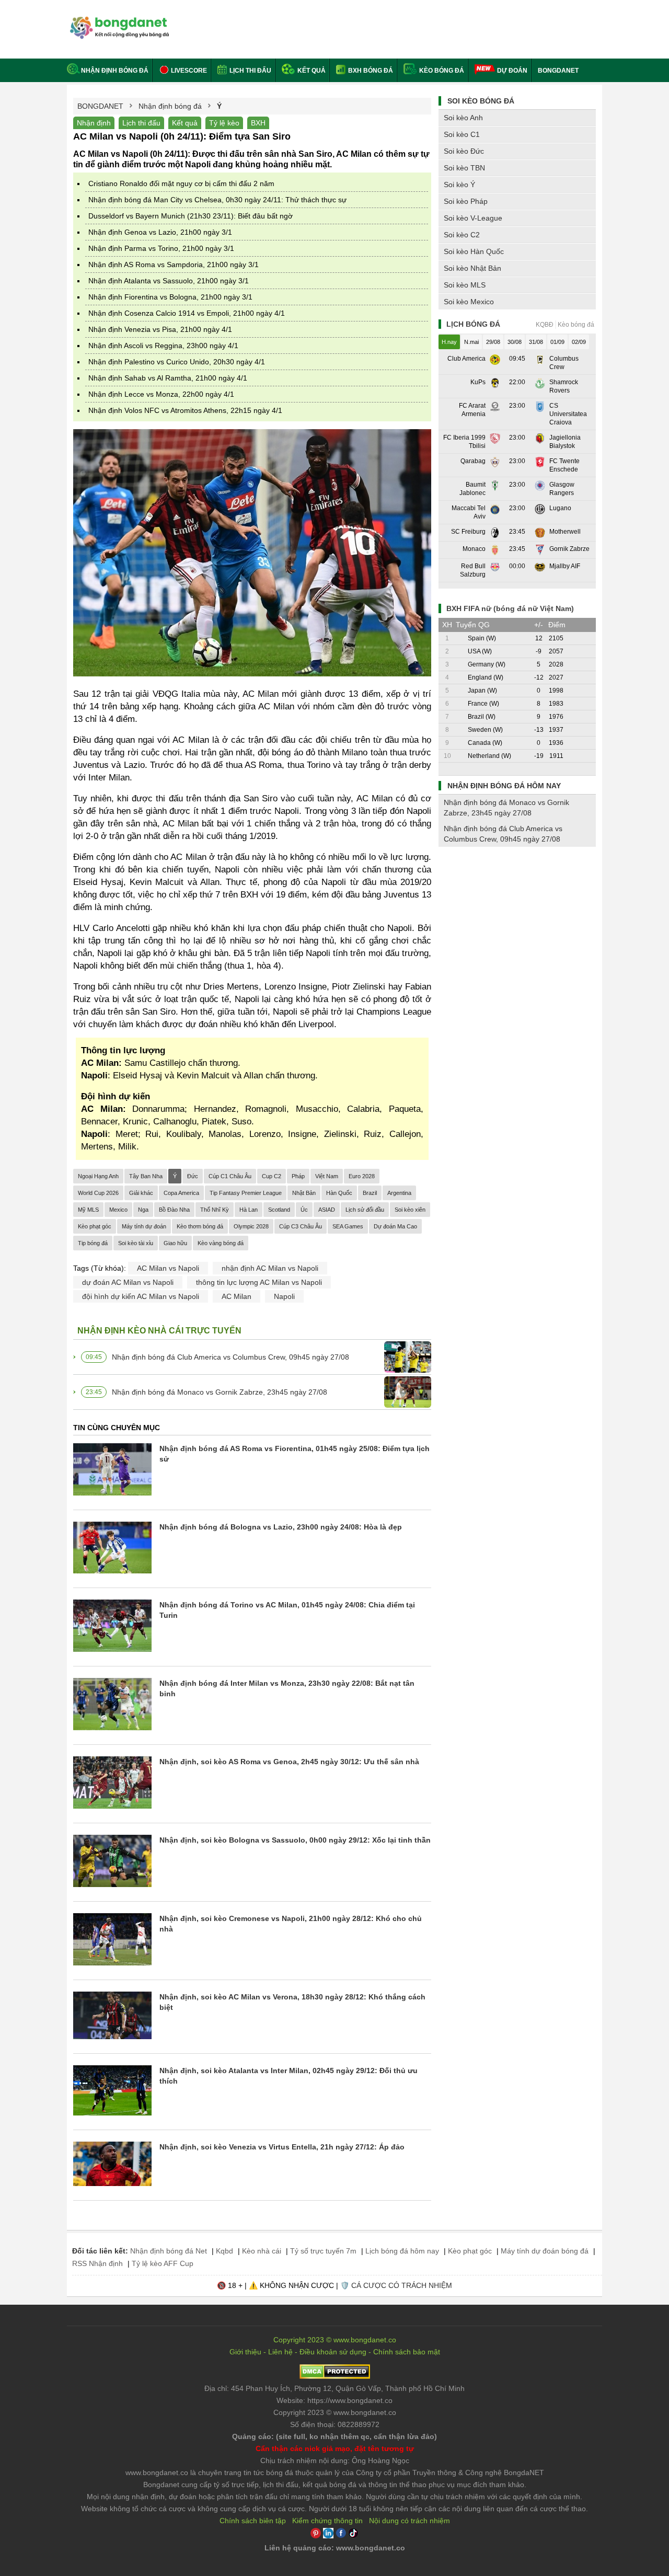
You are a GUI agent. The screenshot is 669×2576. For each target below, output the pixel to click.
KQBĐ (545, 325)
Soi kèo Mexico (469, 302)
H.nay (449, 342)
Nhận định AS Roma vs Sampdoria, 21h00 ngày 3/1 (174, 264)
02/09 (579, 342)
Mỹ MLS (88, 1210)
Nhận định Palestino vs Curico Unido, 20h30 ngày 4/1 (177, 362)
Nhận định (94, 123)
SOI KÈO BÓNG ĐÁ (481, 101)
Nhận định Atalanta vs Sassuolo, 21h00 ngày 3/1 (169, 281)
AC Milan (237, 1296)
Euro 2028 (362, 1176)
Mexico (118, 1210)
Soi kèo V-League (473, 218)
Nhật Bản (304, 1193)
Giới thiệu (245, 2352)
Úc (304, 1210)
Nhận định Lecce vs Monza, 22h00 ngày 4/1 (161, 394)
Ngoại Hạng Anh (98, 1176)
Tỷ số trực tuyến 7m (323, 2251)
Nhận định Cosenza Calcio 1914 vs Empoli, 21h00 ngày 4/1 (187, 313)
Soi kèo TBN (464, 168)
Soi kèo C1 (462, 134)
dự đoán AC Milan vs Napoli (128, 1282)
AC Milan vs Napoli (168, 1268)
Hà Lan (249, 1210)
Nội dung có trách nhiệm (410, 2521)
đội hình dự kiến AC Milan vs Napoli (141, 1296)
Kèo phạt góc (95, 1226)
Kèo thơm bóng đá (200, 1226)
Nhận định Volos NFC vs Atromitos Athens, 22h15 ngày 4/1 (185, 410)
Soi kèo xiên (410, 1210)
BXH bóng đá (370, 71)
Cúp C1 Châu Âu (230, 1176)
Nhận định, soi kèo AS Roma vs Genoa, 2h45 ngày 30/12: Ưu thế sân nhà (289, 1762)
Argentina (399, 1193)
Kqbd (224, 2251)
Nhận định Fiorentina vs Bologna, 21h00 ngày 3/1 (170, 297)
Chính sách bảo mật (407, 2352)
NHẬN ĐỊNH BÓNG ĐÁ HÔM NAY (504, 786)
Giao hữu (175, 1243)
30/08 (515, 342)
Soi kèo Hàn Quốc (474, 251)
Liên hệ (280, 2352)
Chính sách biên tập (253, 2521)
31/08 (536, 342)
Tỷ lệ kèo (224, 123)
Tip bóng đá (93, 1243)
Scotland (279, 1210)
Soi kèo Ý (459, 185)
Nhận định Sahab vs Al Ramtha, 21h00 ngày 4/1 (168, 378)
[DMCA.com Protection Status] (335, 2376)
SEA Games (348, 1226)
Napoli (284, 1296)
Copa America (181, 1193)
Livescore (188, 71)
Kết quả (311, 71)
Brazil (370, 1193)
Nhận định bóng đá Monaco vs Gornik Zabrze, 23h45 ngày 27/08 (220, 1392)
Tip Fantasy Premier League (246, 1193)
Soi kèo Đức (464, 151)
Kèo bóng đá (441, 71)
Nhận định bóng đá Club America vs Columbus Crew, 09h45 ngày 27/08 (230, 1357)
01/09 (557, 342)
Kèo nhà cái (262, 2251)
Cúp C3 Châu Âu (301, 1226)
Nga (143, 1210)
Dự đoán (512, 71)
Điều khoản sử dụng (333, 2352)
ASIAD (327, 1210)
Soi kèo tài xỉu (136, 1243)
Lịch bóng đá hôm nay (402, 2251)
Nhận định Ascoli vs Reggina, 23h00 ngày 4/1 (163, 346)
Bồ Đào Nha (174, 1210)
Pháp (298, 1176)
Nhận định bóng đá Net (169, 2251)
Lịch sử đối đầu (365, 1210)
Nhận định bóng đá (115, 71)
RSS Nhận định (97, 2263)
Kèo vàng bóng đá (221, 1243)
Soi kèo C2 (462, 235)
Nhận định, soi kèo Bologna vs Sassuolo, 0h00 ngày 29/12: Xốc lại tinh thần (295, 1840)
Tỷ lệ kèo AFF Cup (163, 2263)
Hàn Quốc (339, 1193)
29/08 (493, 342)
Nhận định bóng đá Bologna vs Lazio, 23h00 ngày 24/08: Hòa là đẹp (281, 1527)
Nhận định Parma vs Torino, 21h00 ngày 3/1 (161, 248)
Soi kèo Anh (463, 118)
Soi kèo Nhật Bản (472, 268)
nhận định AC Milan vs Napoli (270, 1268)
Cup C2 (272, 1176)
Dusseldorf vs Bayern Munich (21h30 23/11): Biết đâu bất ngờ (191, 216)
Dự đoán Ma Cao (395, 1226)
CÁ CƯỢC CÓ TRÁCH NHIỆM (402, 2285)
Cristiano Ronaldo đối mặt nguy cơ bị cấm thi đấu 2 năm (181, 183)
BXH (258, 123)
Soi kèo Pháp (466, 201)
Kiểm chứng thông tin (327, 2521)
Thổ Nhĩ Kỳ (215, 1210)
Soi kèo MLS (465, 285)
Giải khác (141, 1193)
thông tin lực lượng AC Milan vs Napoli (259, 1282)
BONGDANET (558, 71)
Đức (193, 1176)
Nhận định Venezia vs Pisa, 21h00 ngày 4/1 (160, 329)
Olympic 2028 (251, 1226)
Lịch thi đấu (250, 71)
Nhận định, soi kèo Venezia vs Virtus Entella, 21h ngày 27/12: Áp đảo (282, 2147)
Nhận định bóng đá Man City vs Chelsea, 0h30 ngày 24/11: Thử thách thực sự (217, 200)
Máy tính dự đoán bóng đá (545, 2251)
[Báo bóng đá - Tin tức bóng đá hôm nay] (118, 21)
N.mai (471, 342)
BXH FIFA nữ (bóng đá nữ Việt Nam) (510, 608)
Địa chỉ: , (334, 2388)
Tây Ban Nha (146, 1176)
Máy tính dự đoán (144, 1226)
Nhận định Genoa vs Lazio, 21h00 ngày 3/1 (160, 232)
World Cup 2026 (98, 1193)
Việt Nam (327, 1176)
